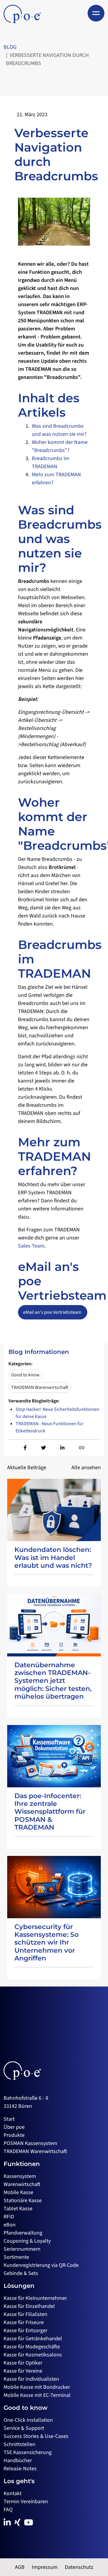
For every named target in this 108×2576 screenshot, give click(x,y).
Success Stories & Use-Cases (36, 2436)
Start (9, 2119)
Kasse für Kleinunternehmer (35, 2298)
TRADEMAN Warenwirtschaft (40, 1387)
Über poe (14, 2127)
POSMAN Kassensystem (30, 2143)
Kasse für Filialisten (25, 2314)
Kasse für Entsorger (25, 2331)
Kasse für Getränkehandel (33, 2339)
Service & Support (24, 2428)
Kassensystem (20, 2176)
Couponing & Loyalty (27, 2241)
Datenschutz (79, 2567)
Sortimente (16, 2257)
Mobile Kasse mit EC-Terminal (37, 2395)
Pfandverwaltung (23, 2233)
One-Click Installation (28, 2420)
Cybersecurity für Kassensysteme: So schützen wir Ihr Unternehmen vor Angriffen (46, 1943)
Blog (10, 47)
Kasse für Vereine (23, 2371)
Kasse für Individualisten (31, 2379)
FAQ (8, 2510)
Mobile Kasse (18, 2192)
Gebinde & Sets (21, 2273)
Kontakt (13, 2493)
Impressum (45, 2567)
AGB (20, 2567)
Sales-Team (31, 1246)
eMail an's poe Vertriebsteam (53, 1312)
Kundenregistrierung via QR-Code (41, 2265)
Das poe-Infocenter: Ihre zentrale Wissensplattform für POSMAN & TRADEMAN (50, 1812)
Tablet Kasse (18, 2209)
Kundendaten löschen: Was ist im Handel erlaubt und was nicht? (53, 1558)
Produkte (14, 2135)
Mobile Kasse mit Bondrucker (37, 2387)
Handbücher (18, 2461)
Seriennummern (22, 2249)
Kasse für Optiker (23, 2363)
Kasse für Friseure (24, 2322)
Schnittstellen (19, 2444)
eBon (10, 2225)
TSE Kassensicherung (28, 2452)
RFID (9, 2217)
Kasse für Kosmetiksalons (33, 2355)
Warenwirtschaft (22, 2184)
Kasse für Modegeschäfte (32, 2347)
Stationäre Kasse (23, 2201)
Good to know (25, 1375)
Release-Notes (20, 2469)
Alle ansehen (86, 1468)
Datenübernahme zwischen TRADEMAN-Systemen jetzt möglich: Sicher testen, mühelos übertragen (53, 1681)
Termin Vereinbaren (26, 2502)
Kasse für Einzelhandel (29, 2306)
